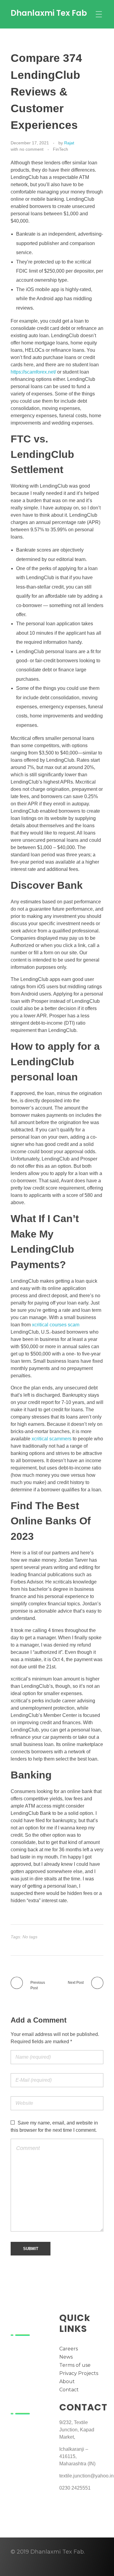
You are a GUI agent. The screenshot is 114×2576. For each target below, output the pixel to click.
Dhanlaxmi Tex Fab (49, 13)
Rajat (69, 143)
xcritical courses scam (56, 1325)
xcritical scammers (52, 1439)
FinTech (60, 149)
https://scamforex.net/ (33, 372)
